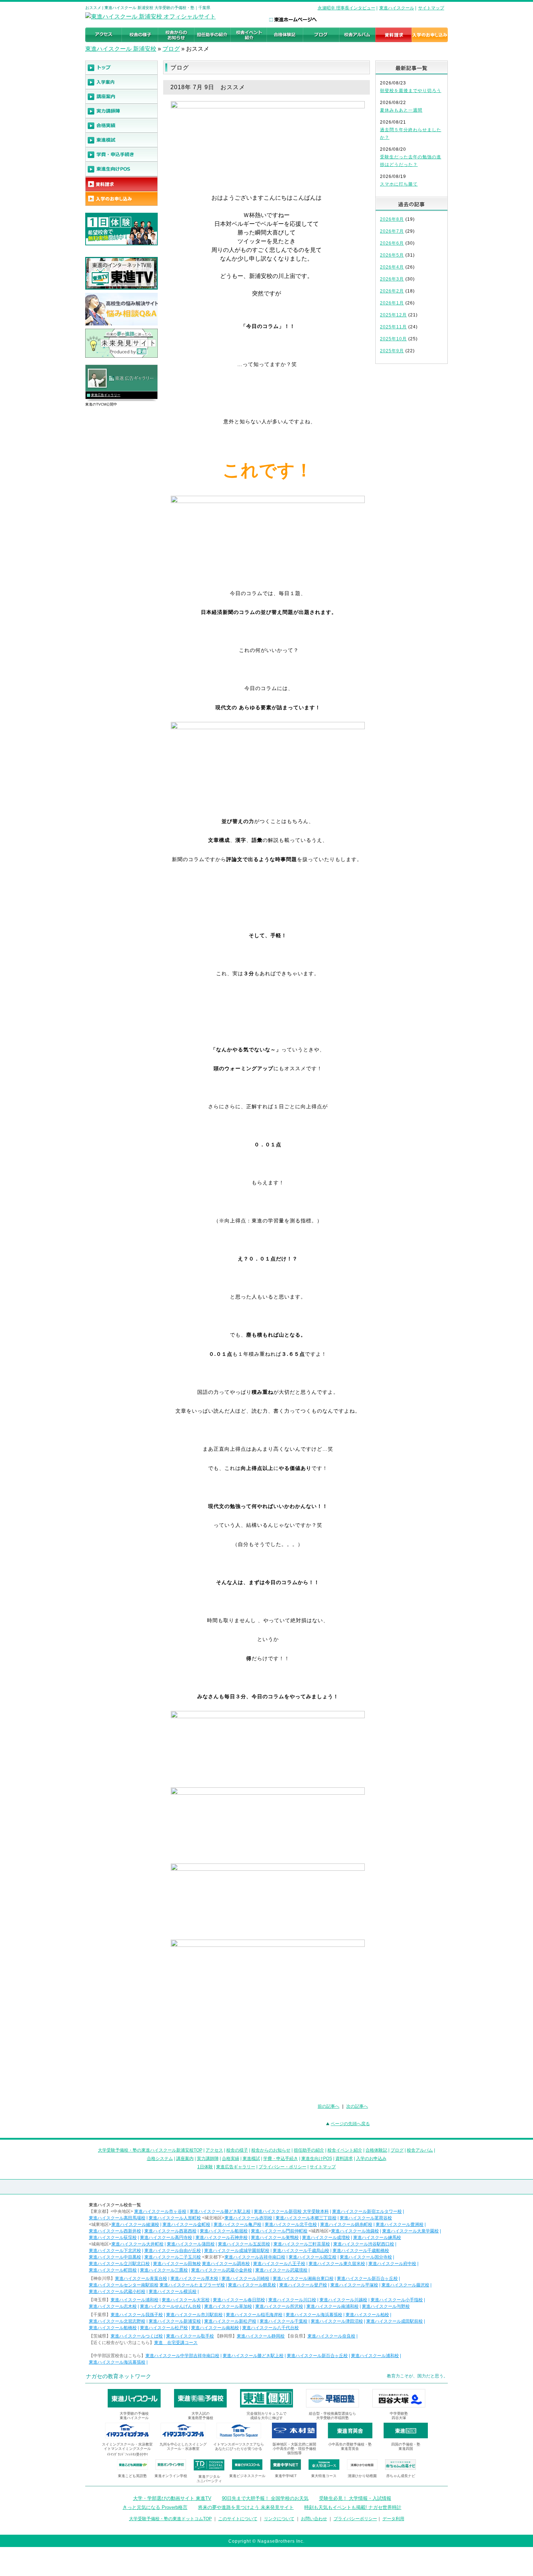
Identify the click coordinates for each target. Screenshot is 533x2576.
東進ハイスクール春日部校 (239, 2300)
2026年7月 (392, 231)
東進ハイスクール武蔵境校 (281, 2270)
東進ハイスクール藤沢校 (405, 2285)
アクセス (214, 2150)
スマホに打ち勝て (399, 184)
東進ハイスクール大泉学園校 (410, 2231)
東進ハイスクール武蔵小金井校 (222, 2270)
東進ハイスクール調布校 (226, 2264)
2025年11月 (393, 327)
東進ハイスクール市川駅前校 (194, 2315)
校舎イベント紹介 (345, 2150)
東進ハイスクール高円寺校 (166, 2238)
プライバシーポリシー (355, 2519)
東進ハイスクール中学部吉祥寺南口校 (182, 2356)
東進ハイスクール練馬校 (377, 2238)
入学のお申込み (371, 2159)
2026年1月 (392, 303)
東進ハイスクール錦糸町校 (346, 2224)
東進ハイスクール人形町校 (175, 2218)
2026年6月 (392, 243)
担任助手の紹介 (309, 2150)
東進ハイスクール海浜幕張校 (314, 2315)
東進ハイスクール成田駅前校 (394, 2321)
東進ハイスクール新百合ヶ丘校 (367, 2278)
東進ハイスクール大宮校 (186, 2300)
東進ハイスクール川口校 (292, 2300)
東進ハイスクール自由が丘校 (173, 2251)
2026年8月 (392, 219)
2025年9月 (392, 351)
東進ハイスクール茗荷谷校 (366, 2218)
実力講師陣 (208, 2159)
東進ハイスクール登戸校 (303, 2285)
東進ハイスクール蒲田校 (191, 2244)
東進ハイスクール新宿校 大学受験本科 (291, 2211)
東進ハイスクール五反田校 (244, 2244)
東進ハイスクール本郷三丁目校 (306, 2218)
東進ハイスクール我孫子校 (137, 2315)
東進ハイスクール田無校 (177, 2264)
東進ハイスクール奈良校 (331, 2336)
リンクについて (279, 2519)
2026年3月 (392, 279)
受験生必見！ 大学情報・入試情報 (355, 2498)
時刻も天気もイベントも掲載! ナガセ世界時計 (353, 2507)
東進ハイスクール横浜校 (173, 2292)
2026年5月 (392, 255)
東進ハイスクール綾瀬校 (135, 2224)
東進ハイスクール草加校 (228, 2306)
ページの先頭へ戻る (350, 2124)
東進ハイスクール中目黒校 (115, 2257)
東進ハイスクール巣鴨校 (275, 2238)
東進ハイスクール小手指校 (397, 2300)
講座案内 (185, 2159)
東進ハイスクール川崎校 (245, 2278)
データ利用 (393, 2519)
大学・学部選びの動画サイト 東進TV (172, 2498)
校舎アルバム (420, 2150)
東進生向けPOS (317, 2159)
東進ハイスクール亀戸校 (237, 2224)
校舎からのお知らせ (271, 2150)
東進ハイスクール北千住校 (291, 2224)
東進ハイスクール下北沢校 (115, 2251)
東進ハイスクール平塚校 (354, 2285)
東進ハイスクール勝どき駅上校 (220, 2211)
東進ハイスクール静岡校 (261, 2336)
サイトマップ (431, 8)
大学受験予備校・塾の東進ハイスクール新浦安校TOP (150, 2150)
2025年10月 (393, 339)
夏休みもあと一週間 (401, 110)
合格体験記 (376, 2150)
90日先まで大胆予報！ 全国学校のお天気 (265, 2498)
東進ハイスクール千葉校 (284, 2321)
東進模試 (251, 2159)
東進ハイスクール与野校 (386, 2306)
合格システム (160, 2159)
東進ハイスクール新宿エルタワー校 (367, 2211)
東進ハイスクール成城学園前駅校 (237, 2251)
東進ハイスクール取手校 (190, 2336)
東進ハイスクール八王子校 (279, 2264)
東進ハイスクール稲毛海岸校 (254, 2315)
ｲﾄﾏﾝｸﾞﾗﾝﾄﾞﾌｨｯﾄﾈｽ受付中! (127, 2454)
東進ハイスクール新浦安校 (175, 2321)
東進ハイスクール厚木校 (194, 2278)
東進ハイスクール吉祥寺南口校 (255, 2257)
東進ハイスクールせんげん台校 (170, 2306)
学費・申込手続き (281, 2159)
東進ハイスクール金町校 (186, 2224)
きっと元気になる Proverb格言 (155, 2507)
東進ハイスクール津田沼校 (337, 2321)
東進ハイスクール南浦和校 (332, 2306)
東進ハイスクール (397, 8)
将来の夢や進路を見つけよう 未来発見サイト (246, 2507)
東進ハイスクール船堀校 (224, 2231)
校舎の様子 (237, 2150)
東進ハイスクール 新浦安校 (121, 49)
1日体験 (205, 2167)
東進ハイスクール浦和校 (135, 2300)
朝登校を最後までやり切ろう (411, 91)
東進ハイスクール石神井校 (222, 2238)
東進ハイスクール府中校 (392, 2264)
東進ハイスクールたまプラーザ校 (192, 2285)
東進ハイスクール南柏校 (215, 2328)
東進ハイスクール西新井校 (115, 2231)
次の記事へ (357, 2106)
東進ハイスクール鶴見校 (252, 2285)
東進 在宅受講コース (176, 2343)
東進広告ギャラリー (106, 395)
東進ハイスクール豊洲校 (400, 2224)
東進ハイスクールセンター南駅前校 (124, 2285)
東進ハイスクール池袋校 (355, 2231)
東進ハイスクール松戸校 (164, 2328)
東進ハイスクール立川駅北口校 (119, 2264)
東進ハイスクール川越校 (343, 2300)
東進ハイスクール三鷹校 (164, 2270)
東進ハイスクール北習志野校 (117, 2321)
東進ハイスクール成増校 (326, 2238)
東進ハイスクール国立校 (313, 2257)
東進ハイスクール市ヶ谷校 (160, 2211)
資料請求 (344, 2159)
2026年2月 (392, 291)
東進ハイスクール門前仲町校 (279, 2231)
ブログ (171, 49)
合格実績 (231, 2159)
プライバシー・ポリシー (282, 2167)
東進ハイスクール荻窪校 (113, 2238)
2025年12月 (393, 315)
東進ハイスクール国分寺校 (366, 2257)
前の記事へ (329, 2106)
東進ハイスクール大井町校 (137, 2244)
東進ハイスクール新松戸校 (230, 2321)
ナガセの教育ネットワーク (119, 2376)
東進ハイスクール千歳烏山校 (301, 2251)
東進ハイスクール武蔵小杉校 (117, 2292)
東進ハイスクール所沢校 (279, 2306)
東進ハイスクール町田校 (113, 2270)
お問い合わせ (314, 2519)
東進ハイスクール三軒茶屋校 (302, 2244)
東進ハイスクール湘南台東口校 (303, 2278)
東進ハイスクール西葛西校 (170, 2231)
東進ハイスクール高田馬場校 (117, 2218)
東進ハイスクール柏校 (367, 2315)
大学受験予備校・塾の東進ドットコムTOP (170, 2519)
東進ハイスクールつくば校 (137, 2336)
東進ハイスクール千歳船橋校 (361, 2251)
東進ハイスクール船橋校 (113, 2328)
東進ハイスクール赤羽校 (248, 2218)
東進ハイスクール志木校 (113, 2306)
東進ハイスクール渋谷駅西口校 (364, 2244)
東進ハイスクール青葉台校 (141, 2278)
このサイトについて (238, 2519)
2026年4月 (392, 267)
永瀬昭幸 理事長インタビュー (346, 8)
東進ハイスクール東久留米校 (337, 2264)
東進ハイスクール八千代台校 (270, 2328)
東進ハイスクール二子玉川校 (173, 2257)
